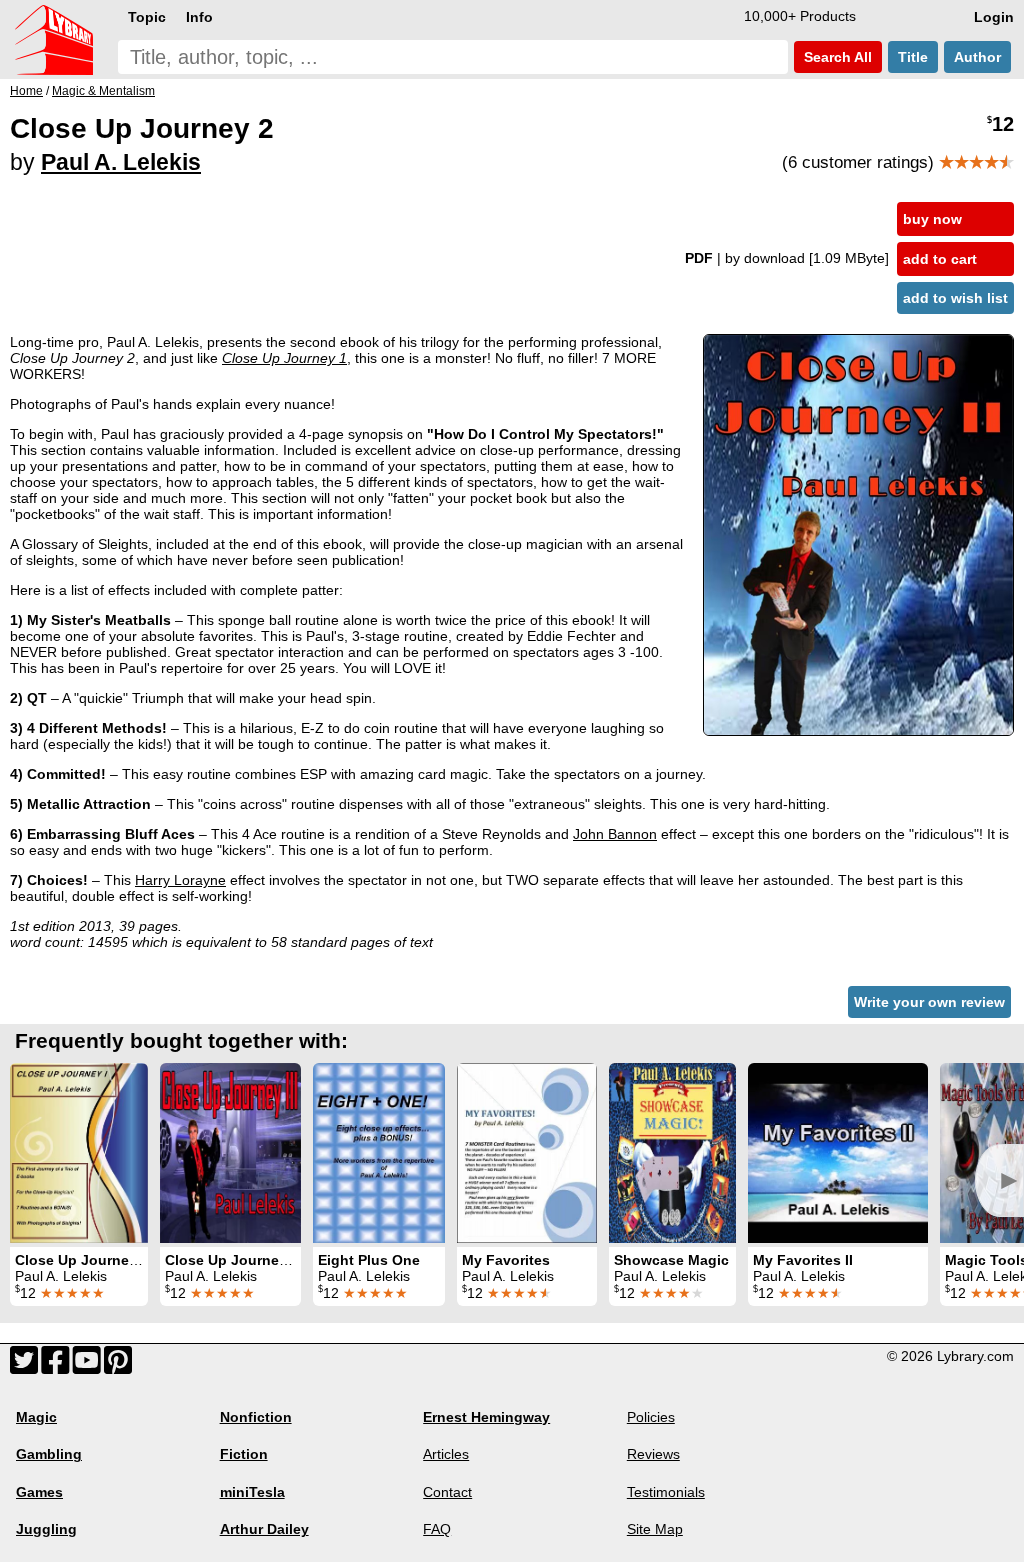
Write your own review (929, 1002)
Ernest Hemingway (486, 1417)
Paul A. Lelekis (121, 162)
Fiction (244, 1454)
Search (836, 57)
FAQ (437, 1529)
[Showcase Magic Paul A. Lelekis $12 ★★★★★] (672, 1153)
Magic (36, 1417)
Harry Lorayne (180, 880)
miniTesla (252, 1492)
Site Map (655, 1529)
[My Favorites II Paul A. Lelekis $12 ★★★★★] (838, 1153)
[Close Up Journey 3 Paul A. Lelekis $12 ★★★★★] (230, 1153)
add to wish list (955, 298)
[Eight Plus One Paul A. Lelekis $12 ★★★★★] (379, 1153)
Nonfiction (256, 1417)
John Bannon (615, 834)
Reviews (653, 1454)
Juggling (46, 1529)
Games (39, 1492)
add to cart (940, 259)
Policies (651, 1417)
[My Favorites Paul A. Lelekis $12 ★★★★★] (527, 1153)
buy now (932, 219)
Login (994, 17)
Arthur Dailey (264, 1529)
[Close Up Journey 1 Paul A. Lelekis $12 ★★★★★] (79, 1153)
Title (913, 57)
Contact (447, 1492)
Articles (446, 1454)
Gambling (49, 1454)
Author (977, 57)
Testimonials (666, 1492)
